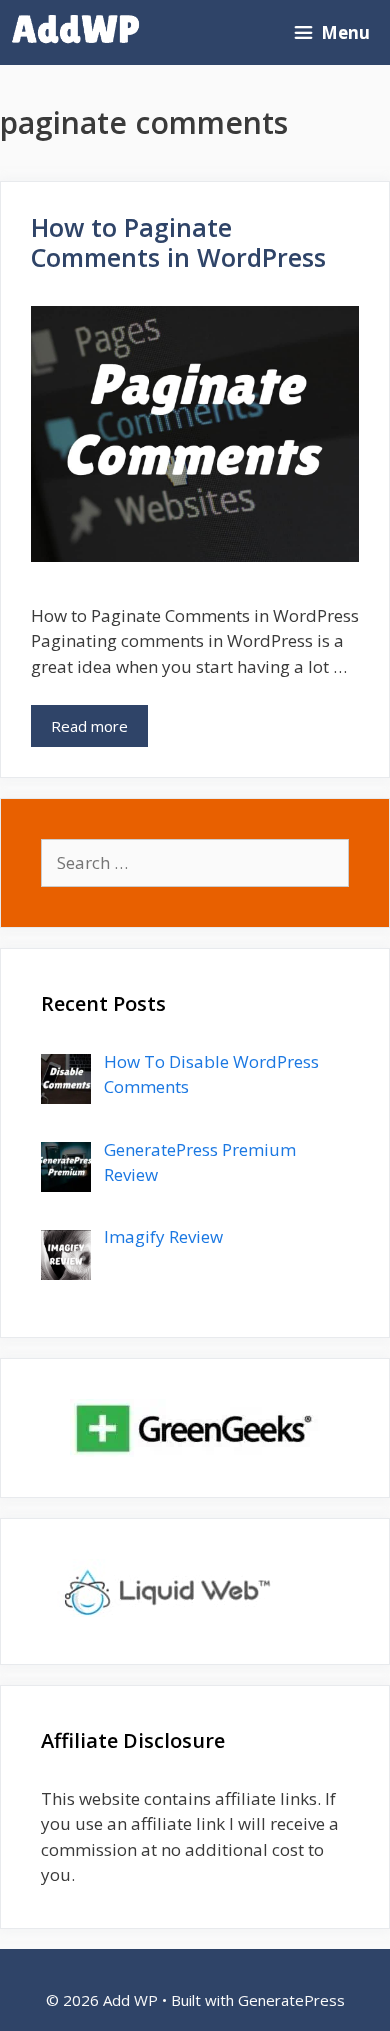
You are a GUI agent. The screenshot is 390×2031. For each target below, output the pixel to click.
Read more (89, 726)
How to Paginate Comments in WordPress (178, 242)
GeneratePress (291, 2000)
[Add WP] (81, 32)
